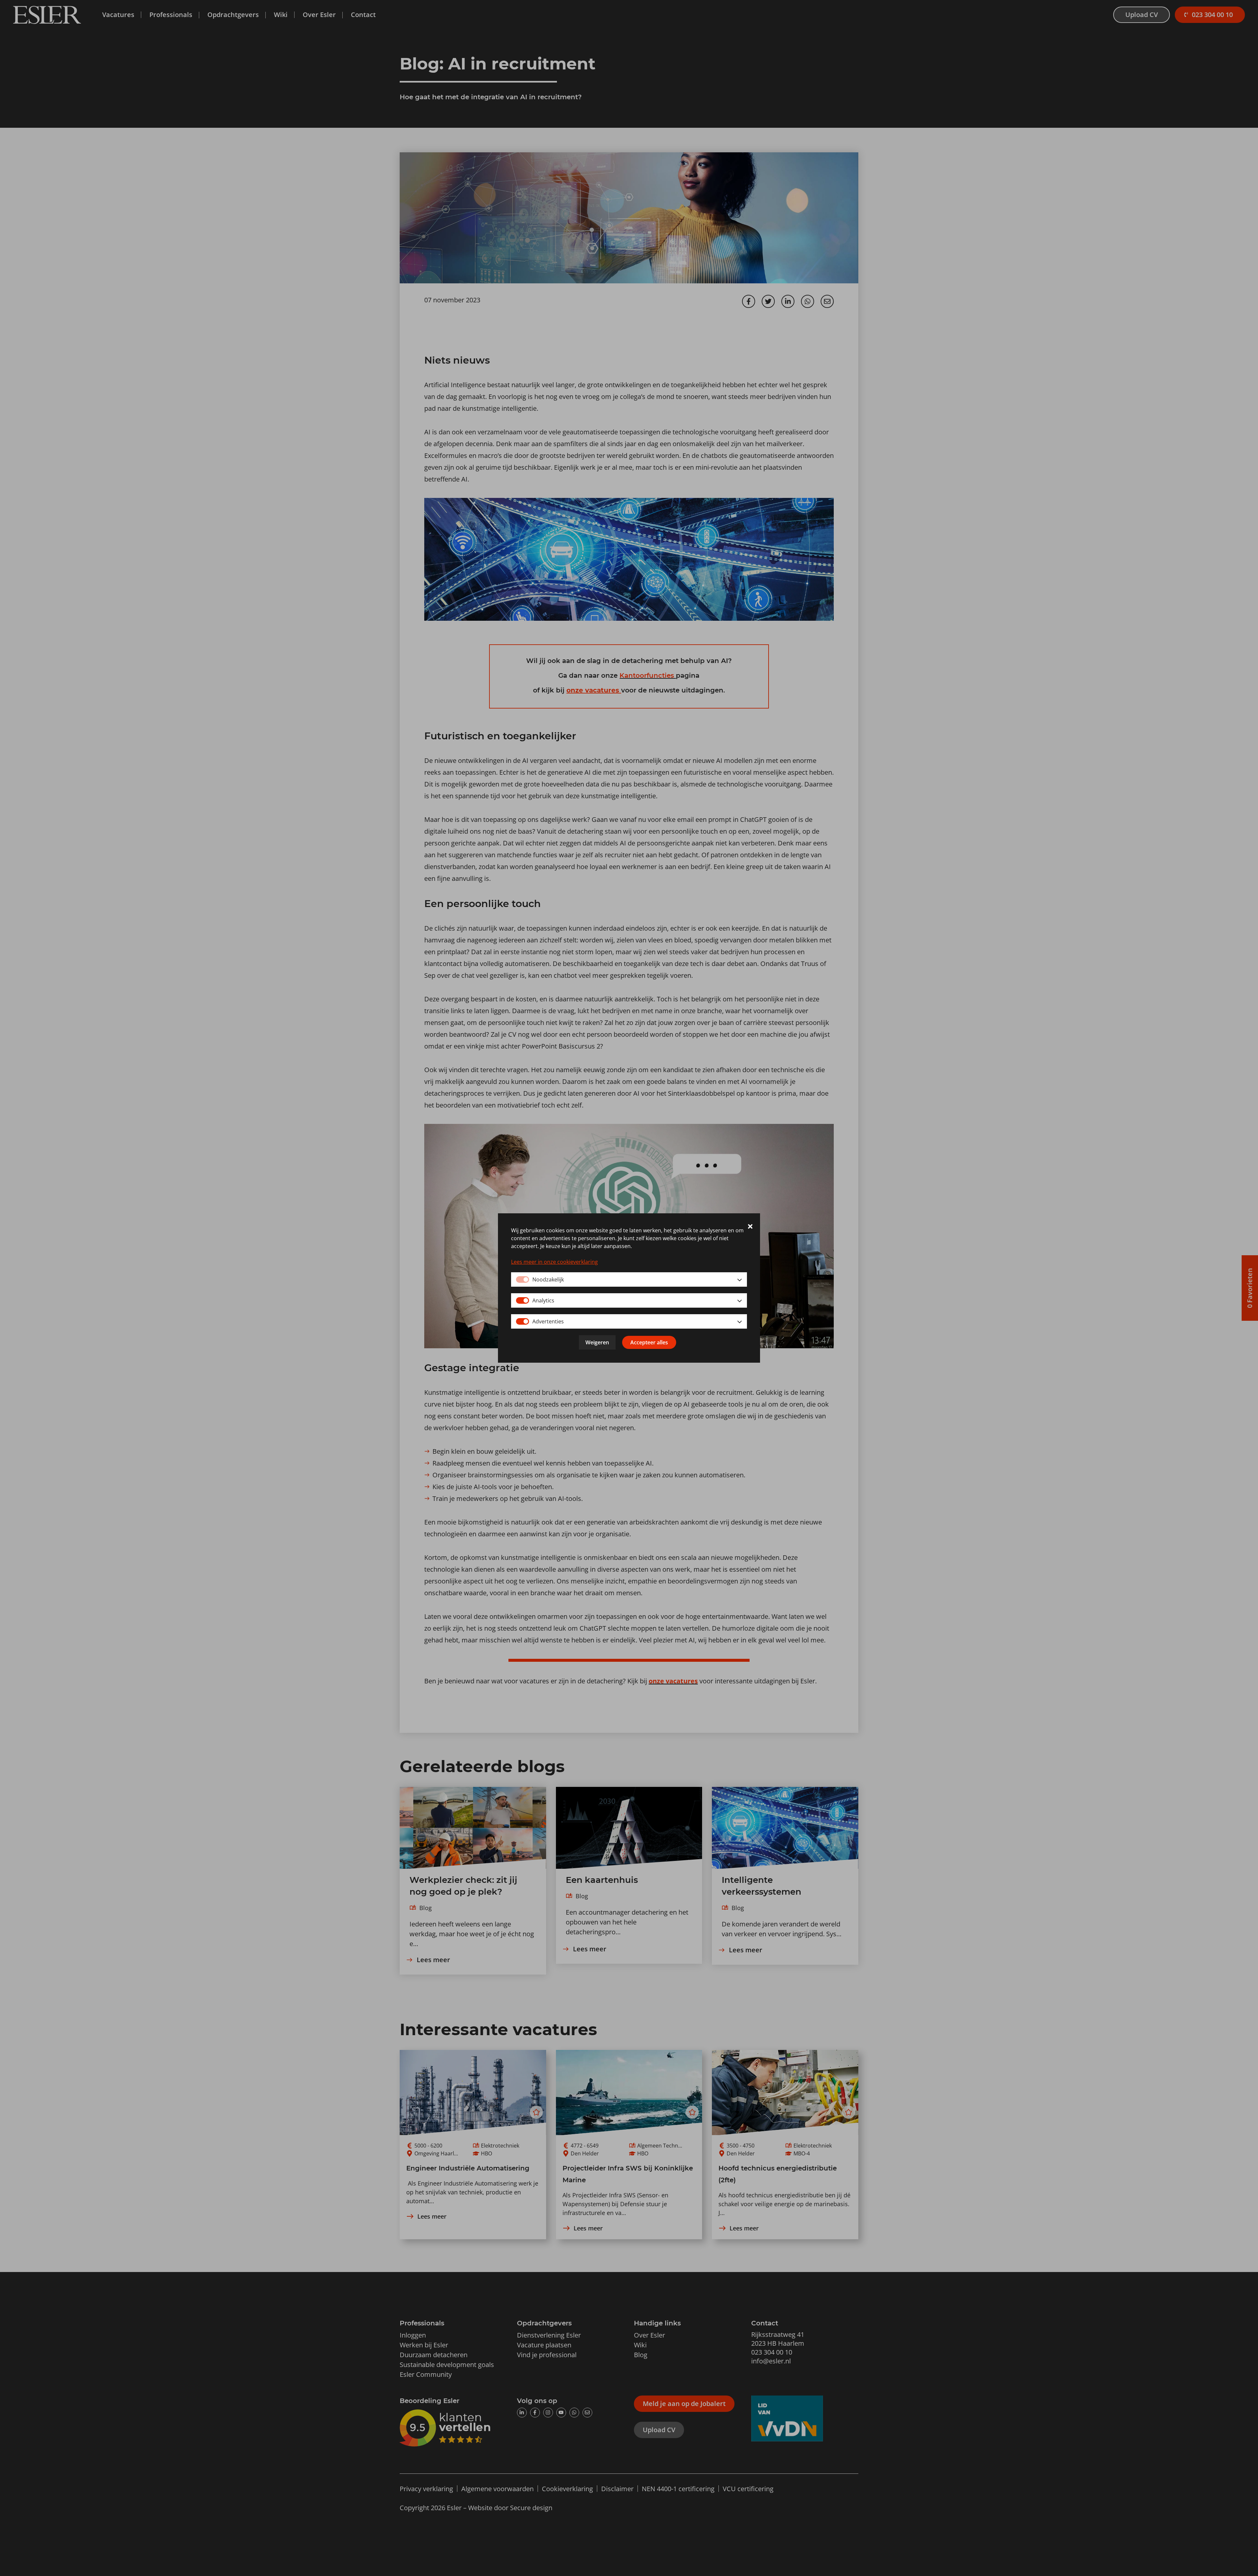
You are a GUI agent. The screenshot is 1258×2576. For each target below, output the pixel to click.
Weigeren (597, 1342)
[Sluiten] (750, 1227)
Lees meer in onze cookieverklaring (554, 1262)
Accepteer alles (649, 1342)
